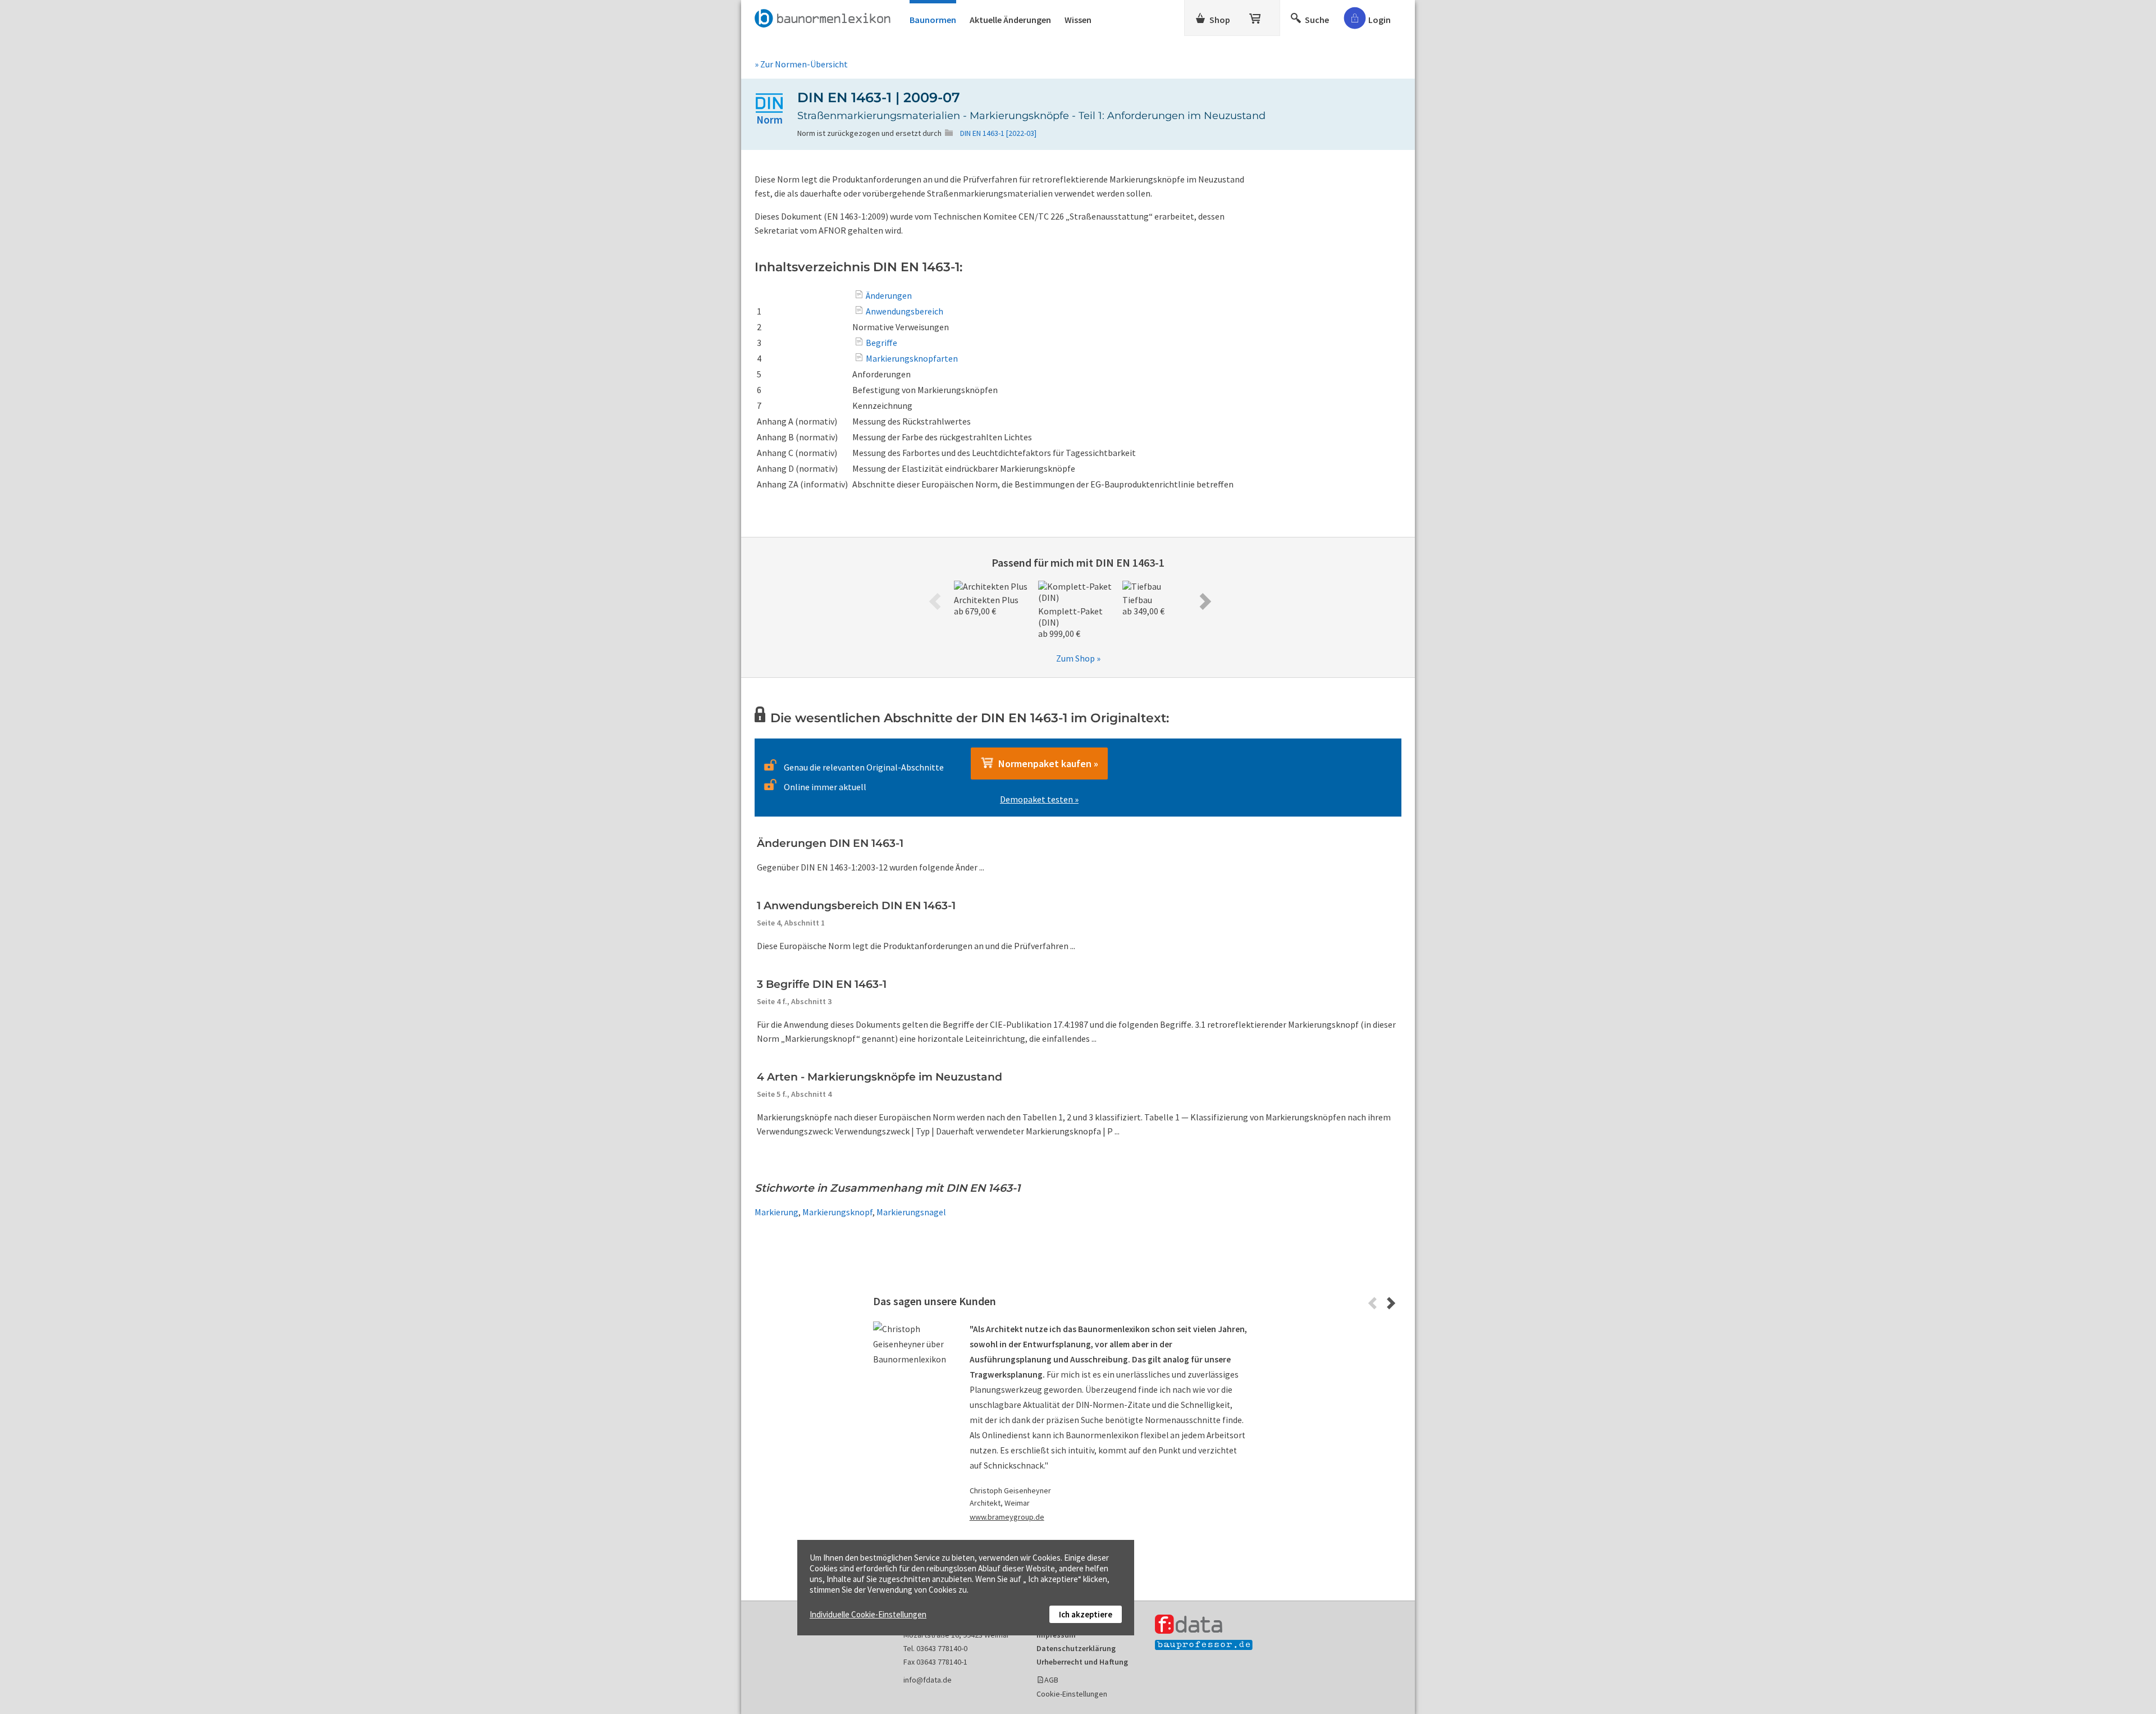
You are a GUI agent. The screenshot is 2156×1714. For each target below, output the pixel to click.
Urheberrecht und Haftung (1082, 1662)
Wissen (1078, 20)
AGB (1051, 1680)
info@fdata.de (928, 1680)
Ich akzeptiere (1086, 1614)
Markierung (776, 1212)
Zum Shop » (1078, 658)
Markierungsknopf (837, 1212)
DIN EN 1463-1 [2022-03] (998, 133)
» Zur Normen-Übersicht (801, 64)
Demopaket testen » (1039, 799)
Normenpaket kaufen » (1046, 763)
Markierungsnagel (911, 1212)
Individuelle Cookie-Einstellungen (868, 1614)
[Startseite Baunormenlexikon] (825, 16)
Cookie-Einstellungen (1072, 1694)
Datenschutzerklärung (1076, 1648)
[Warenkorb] (1256, 16)
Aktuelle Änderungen (1010, 20)
